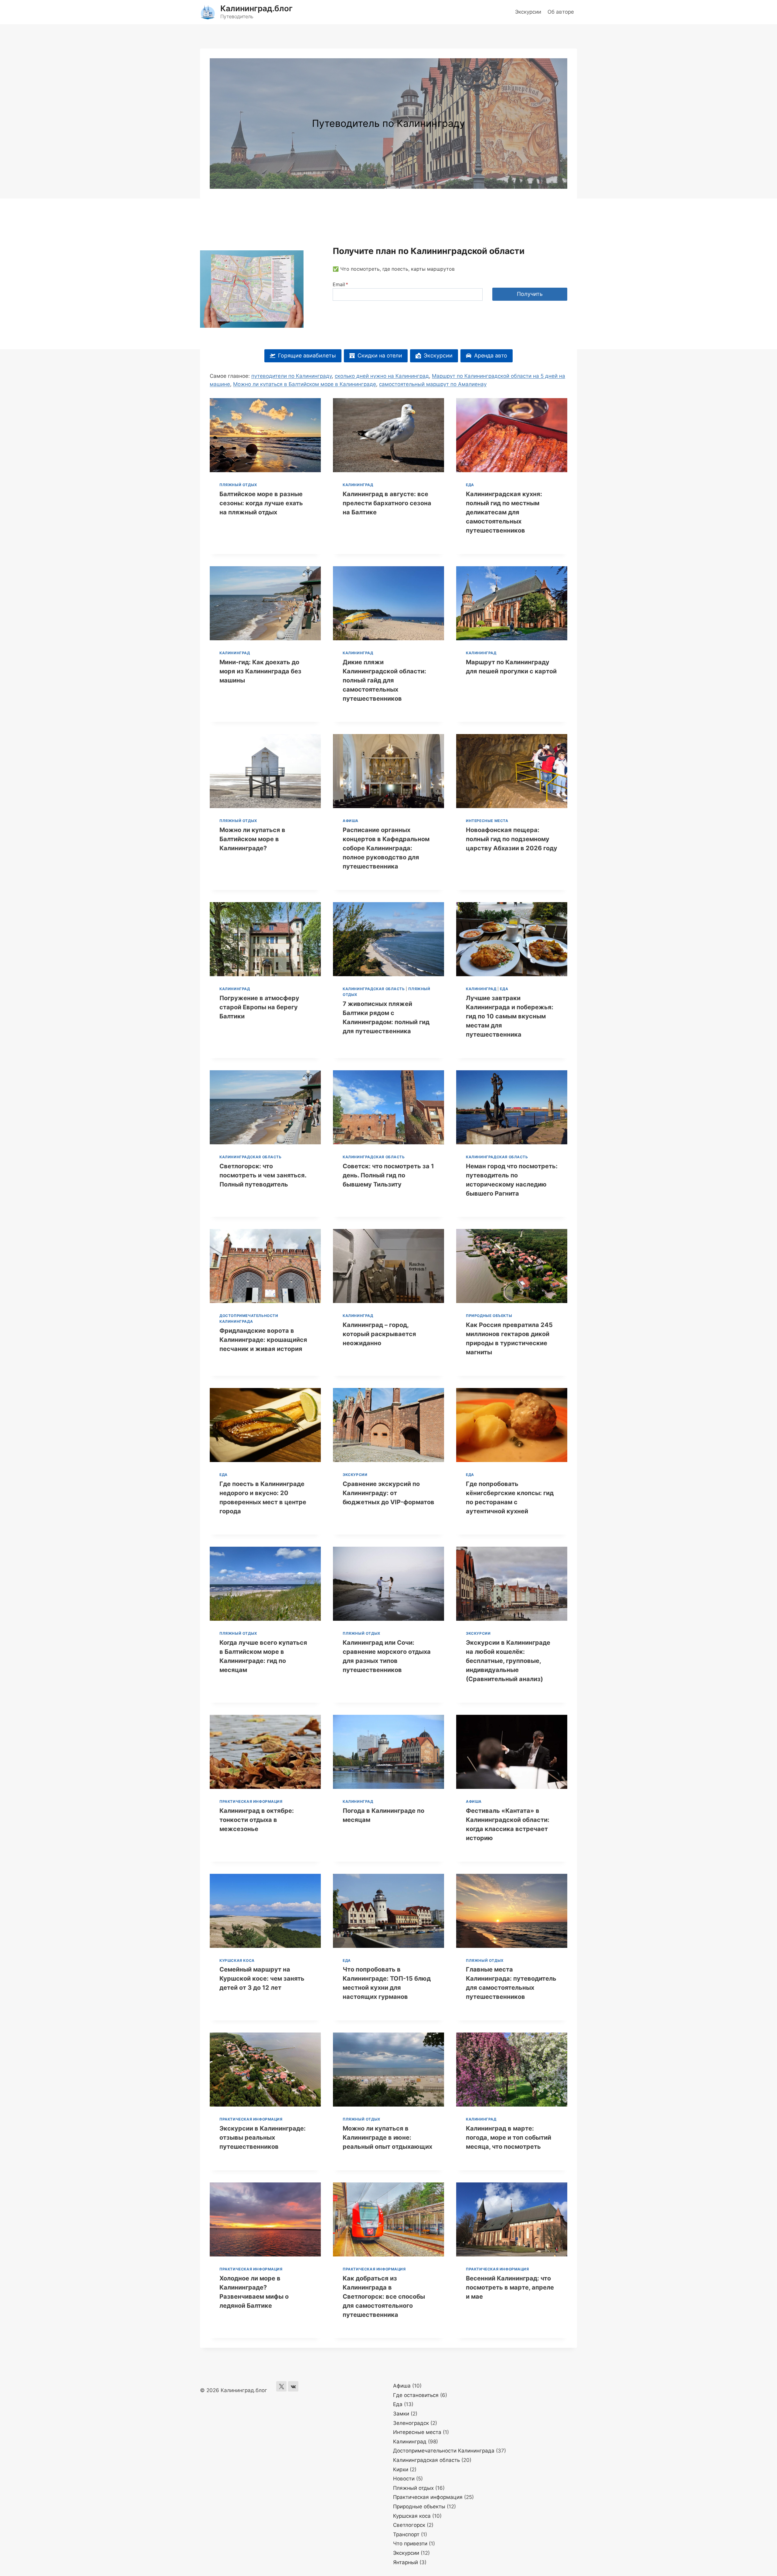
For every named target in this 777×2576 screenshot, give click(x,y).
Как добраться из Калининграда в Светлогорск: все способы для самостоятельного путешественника (384, 2297)
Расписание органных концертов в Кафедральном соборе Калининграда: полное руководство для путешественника (386, 848)
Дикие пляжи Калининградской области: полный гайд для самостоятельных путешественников (384, 680)
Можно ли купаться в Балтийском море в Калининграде (305, 384)
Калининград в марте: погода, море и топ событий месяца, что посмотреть (509, 2138)
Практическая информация (251, 1801)
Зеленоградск (411, 2423)
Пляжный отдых (238, 485)
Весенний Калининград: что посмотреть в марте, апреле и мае (510, 2287)
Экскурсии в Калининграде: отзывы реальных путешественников (263, 2138)
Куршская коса (237, 1960)
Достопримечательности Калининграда (444, 2451)
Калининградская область (374, 989)
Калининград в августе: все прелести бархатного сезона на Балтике (387, 503)
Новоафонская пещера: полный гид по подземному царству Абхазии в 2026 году (512, 839)
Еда (470, 485)
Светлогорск (409, 2525)
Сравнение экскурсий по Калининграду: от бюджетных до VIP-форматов (388, 1493)
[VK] (293, 2386)
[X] (281, 2386)
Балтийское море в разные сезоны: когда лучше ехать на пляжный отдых (261, 503)
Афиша (351, 821)
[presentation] (265, 435)
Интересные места (487, 821)
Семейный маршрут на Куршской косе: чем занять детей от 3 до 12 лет (262, 1979)
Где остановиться (416, 2395)
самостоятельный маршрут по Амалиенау (433, 384)
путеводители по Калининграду (292, 376)
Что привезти (410, 2544)
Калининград (358, 485)
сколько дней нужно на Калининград (382, 376)
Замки (401, 2414)
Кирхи (401, 2469)
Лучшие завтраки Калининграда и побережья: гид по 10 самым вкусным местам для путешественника (510, 1016)
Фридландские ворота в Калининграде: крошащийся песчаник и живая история (263, 1340)
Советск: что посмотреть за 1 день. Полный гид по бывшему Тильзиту (388, 1175)
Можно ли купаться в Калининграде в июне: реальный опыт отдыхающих (387, 2138)
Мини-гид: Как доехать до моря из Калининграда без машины (260, 671)
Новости (404, 2479)
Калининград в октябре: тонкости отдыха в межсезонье (257, 1820)
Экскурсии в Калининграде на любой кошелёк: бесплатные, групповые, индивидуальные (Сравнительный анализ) (508, 1661)
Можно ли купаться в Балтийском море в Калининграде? (252, 839)
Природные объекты (489, 1316)
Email (340, 284)
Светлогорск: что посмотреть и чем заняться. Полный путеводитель (263, 1175)
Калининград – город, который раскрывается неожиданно (379, 1334)
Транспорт (406, 2534)
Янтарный (405, 2562)
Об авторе (561, 12)
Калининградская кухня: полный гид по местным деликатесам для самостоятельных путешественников (504, 512)
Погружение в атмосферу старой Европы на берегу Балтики (259, 1007)
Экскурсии (528, 12)
